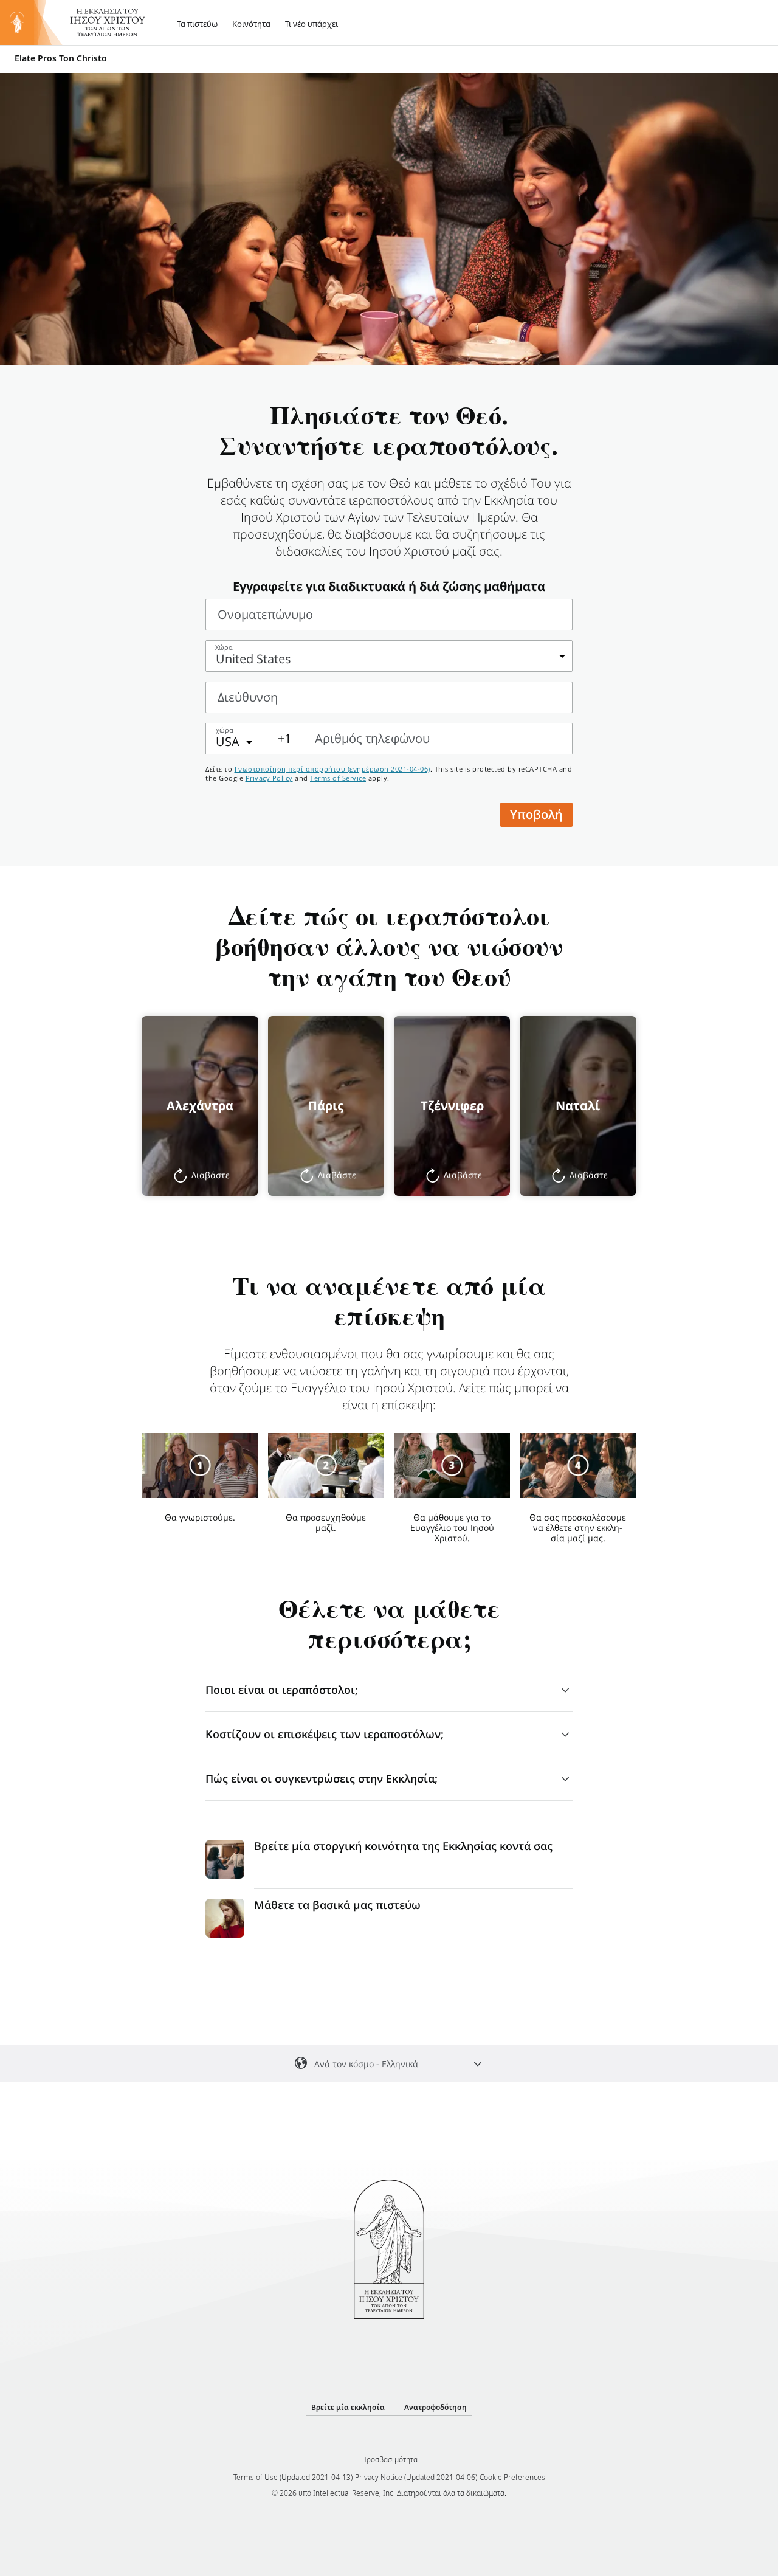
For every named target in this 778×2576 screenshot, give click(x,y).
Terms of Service (338, 778)
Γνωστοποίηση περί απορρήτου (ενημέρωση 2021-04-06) (332, 769)
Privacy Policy (269, 778)
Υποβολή (536, 814)
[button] (200, 1106)
